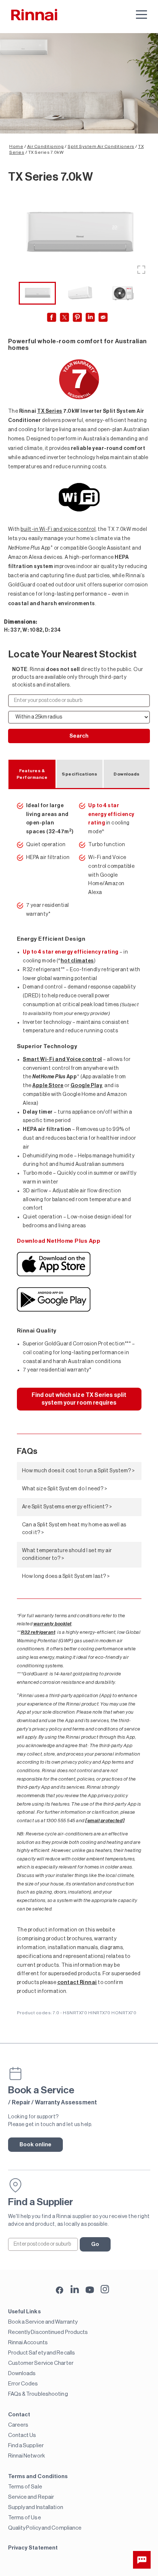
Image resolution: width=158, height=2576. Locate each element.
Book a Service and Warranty (43, 2322)
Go (95, 2244)
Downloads (127, 774)
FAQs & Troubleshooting (38, 2394)
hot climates (77, 961)
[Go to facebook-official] (60, 2291)
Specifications (79, 774)
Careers (18, 2425)
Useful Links (24, 2312)
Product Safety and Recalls (42, 2353)
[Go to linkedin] (75, 2289)
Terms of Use (25, 2518)
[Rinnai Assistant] (142, 2560)
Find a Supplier (26, 2446)
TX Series (50, 411)
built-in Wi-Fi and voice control (58, 529)
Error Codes (23, 2384)
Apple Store (48, 1086)
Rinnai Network (26, 2456)
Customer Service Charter (41, 2363)
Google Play (87, 1086)
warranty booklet (53, 1624)
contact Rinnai (77, 1983)
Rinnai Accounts (28, 2343)
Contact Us (22, 2435)
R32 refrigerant (38, 1632)
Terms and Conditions (38, 2476)
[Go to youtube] (90, 2289)
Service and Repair (31, 2497)
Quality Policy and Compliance (45, 2528)
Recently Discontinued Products (48, 2332)
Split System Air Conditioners (101, 146)
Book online (36, 2145)
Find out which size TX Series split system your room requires (79, 1399)
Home (16, 146)
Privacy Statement (33, 2548)
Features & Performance (32, 774)
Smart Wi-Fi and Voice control (62, 1060)
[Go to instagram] (105, 2289)
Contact (19, 2415)
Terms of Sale (25, 2487)
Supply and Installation (36, 2507)
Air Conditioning (46, 146)
